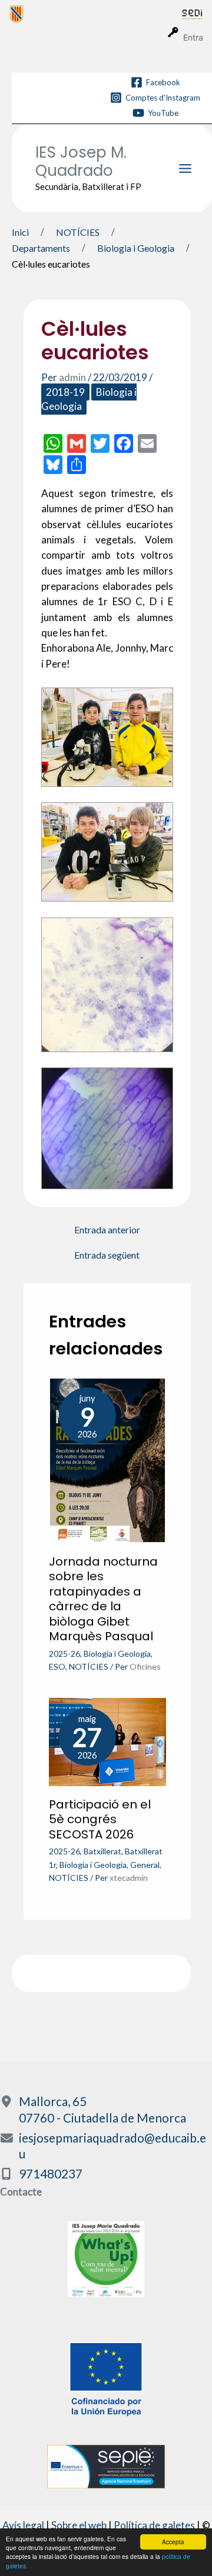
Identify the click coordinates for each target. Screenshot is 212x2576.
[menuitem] (96, 14)
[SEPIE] (106, 2465)
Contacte (21, 2192)
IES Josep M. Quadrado (81, 161)
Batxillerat (102, 1851)
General (145, 1865)
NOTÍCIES (89, 1666)
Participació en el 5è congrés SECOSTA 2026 (100, 1819)
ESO (57, 1666)
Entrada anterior (107, 1230)
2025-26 (64, 1654)
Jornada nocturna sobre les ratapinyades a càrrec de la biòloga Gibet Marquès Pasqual (103, 1599)
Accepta (173, 2542)
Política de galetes (154, 2525)
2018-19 (65, 392)
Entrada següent (107, 1255)
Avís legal (23, 2525)
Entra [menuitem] (193, 37)
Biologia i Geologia (117, 1654)
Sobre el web (79, 2525)
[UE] (106, 2378)
